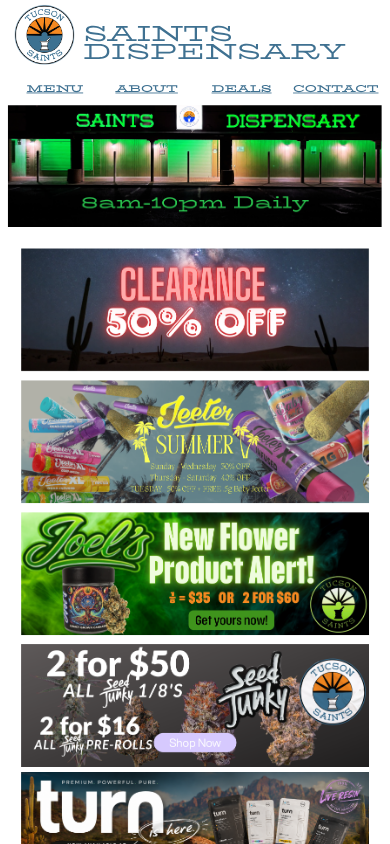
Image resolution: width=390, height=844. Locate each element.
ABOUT (146, 88)
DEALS (242, 88)
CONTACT (335, 88)
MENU (54, 89)
